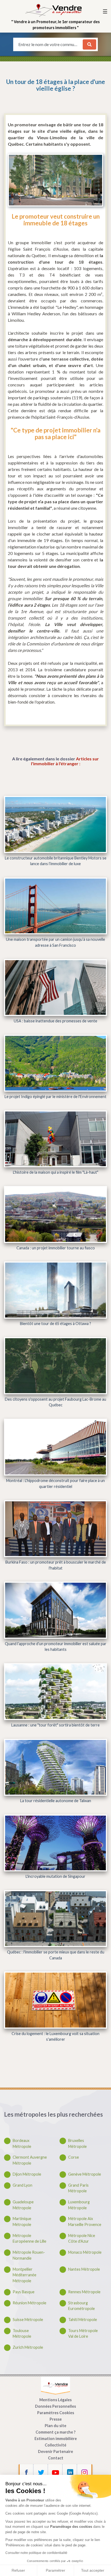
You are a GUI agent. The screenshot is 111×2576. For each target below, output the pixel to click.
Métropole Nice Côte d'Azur (82, 2238)
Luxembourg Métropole (79, 2205)
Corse (74, 2157)
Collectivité (55, 2445)
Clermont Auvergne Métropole (30, 2160)
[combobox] (49, 44)
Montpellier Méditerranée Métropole (25, 2275)
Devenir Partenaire (55, 2451)
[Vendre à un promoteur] (53, 10)
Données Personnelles (55, 2406)
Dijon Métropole (27, 2174)
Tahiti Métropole (83, 2320)
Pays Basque (24, 2292)
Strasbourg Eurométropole (81, 2306)
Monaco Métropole (85, 2252)
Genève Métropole (85, 2174)
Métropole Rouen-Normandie (29, 2255)
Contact (56, 2458)
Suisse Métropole (28, 2320)
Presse (56, 2419)
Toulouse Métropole (22, 2334)
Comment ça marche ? (55, 2432)
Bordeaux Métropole (22, 2143)
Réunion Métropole (30, 2303)
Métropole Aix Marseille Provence (85, 2222)
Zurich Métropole (28, 2347)
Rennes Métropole (84, 2292)
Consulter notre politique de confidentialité (36, 2553)
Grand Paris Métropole (78, 2188)
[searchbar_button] (89, 44)
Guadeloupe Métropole (23, 2205)
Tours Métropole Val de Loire (83, 2334)
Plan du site (55, 2426)
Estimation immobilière (56, 2439)
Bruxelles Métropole (77, 2143)
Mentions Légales (55, 2400)
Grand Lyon (22, 2185)
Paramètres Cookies (56, 2413)
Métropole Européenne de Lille (30, 2238)
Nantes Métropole (84, 2269)
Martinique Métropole (22, 2222)
